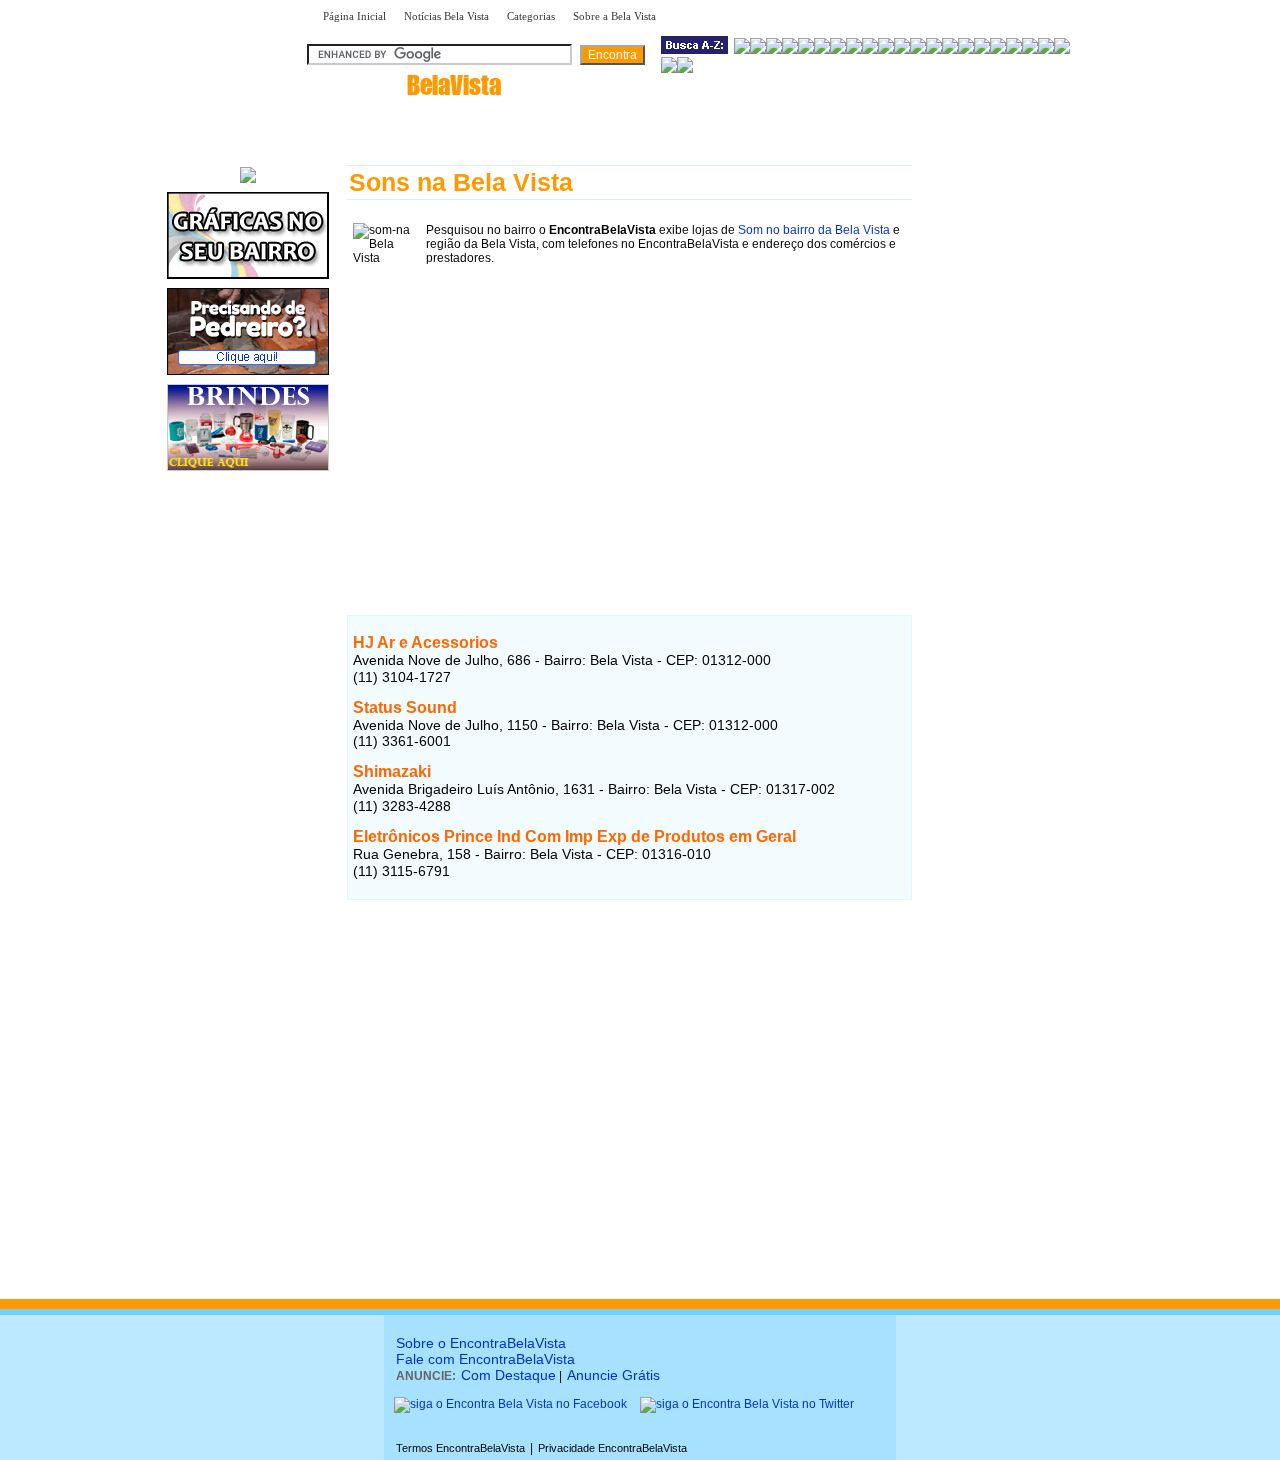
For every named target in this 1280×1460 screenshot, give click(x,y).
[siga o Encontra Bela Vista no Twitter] (747, 1404)
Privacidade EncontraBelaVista (612, 1448)
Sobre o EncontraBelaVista (481, 1343)
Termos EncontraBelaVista (460, 1448)
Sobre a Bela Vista (614, 16)
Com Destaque (508, 1375)
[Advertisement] (629, 411)
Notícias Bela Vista (446, 16)
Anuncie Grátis (613, 1375)
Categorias (531, 16)
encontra (408, 85)
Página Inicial (354, 16)
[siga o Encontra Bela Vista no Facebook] (510, 1404)
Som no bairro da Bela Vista (814, 230)
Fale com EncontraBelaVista (485, 1359)
